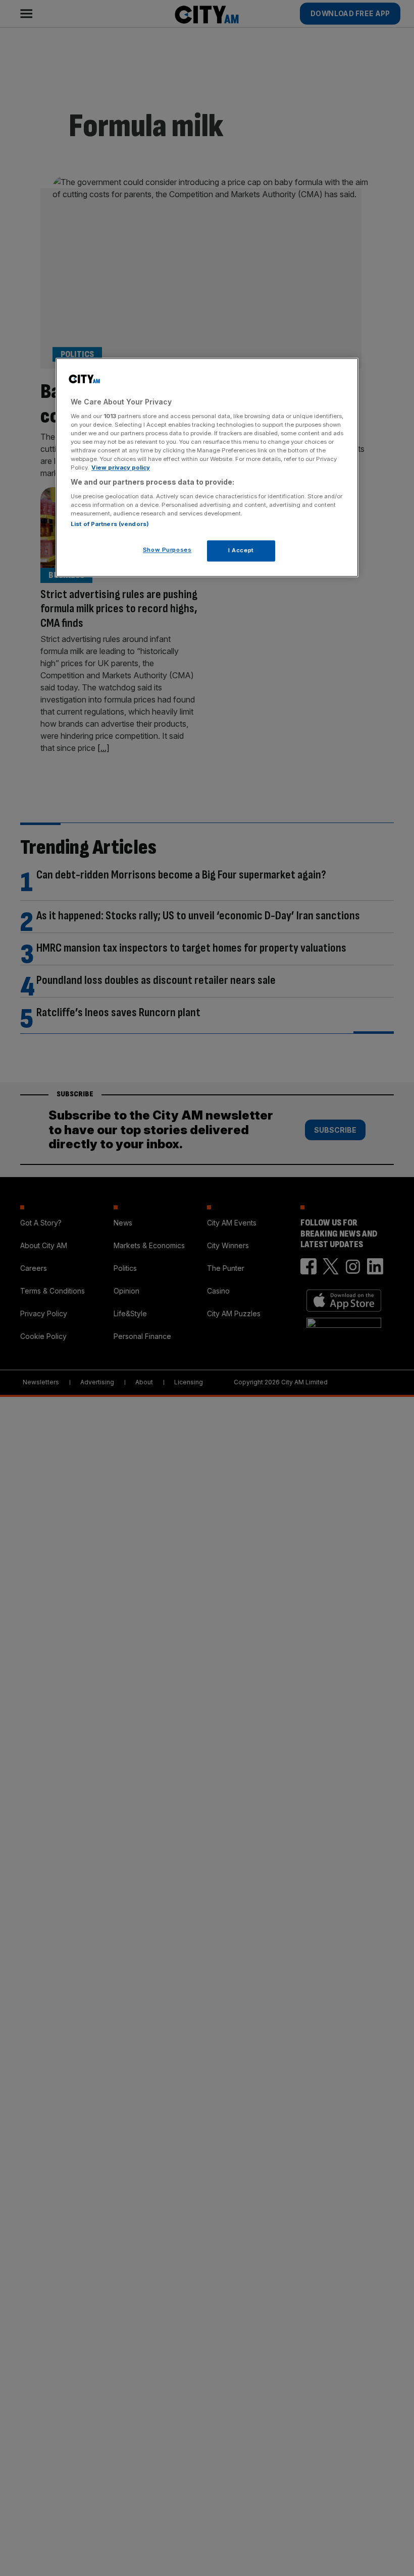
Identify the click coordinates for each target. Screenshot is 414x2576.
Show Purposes (167, 550)
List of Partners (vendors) (110, 524)
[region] (207, 468)
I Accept (241, 550)
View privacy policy (121, 468)
